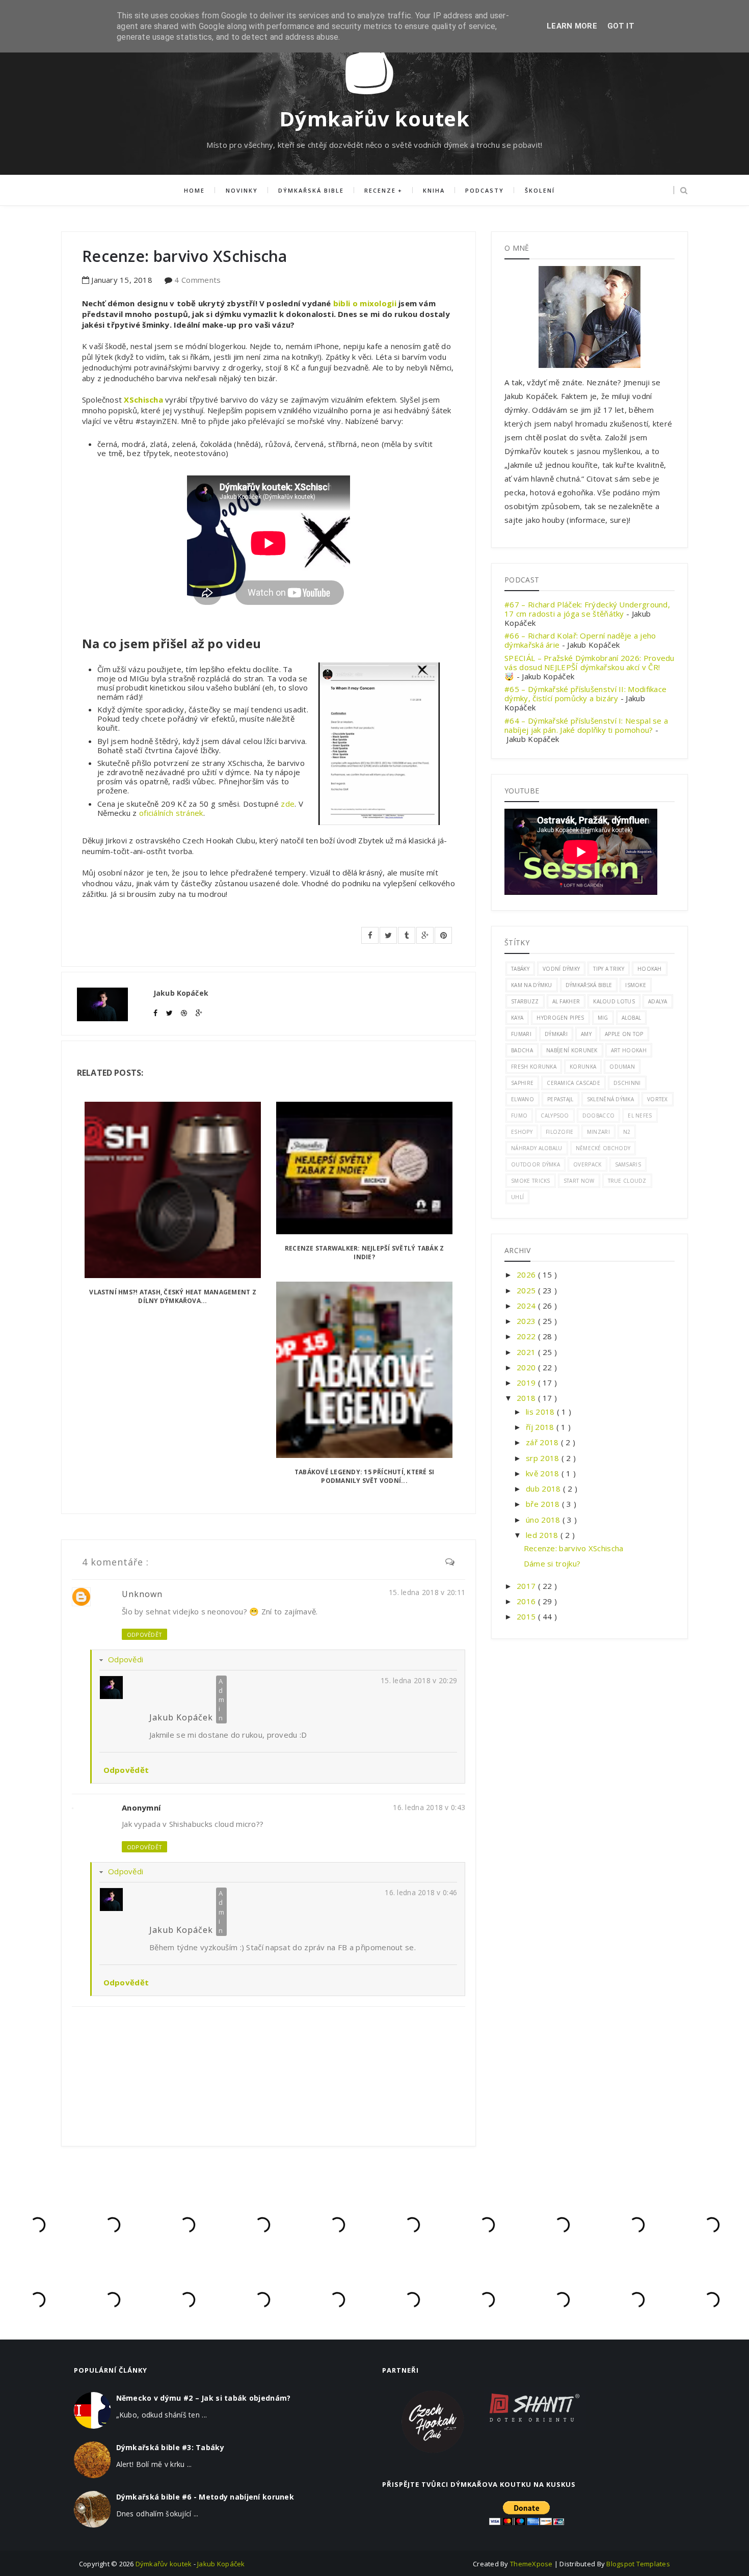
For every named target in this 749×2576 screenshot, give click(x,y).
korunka (583, 1067)
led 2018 (543, 1535)
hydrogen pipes (560, 1018)
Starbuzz (525, 1001)
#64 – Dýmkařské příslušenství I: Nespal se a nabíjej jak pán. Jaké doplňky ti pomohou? (586, 725)
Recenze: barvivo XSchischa (574, 1548)
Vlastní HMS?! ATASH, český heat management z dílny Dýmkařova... (173, 1296)
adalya (658, 1001)
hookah (650, 969)
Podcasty (485, 190)
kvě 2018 (544, 1473)
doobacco (598, 1116)
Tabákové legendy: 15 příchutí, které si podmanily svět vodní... (364, 1476)
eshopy (522, 1132)
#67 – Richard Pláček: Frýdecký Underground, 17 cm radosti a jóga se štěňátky (587, 609)
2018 (527, 1398)
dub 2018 (544, 1489)
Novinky (242, 190)
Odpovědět (144, 1635)
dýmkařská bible (589, 985)
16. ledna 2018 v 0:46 (421, 1892)
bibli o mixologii (365, 303)
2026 (527, 1274)
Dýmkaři (556, 1034)
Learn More (572, 26)
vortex (658, 1099)
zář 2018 (543, 1442)
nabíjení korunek (572, 1050)
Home (194, 190)
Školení (540, 190)
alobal (632, 1018)
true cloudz (627, 1181)
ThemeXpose (531, 2564)
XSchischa (143, 400)
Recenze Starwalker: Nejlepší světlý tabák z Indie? (364, 1253)
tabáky (520, 969)
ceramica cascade (573, 1083)
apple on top (624, 1034)
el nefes (640, 1116)
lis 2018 (541, 1412)
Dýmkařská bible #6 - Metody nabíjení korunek (205, 2497)
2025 (527, 1290)
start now (579, 1181)
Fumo (519, 1116)
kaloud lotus (614, 1001)
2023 (527, 1321)
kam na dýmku (532, 985)
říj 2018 (541, 1427)
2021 (527, 1352)
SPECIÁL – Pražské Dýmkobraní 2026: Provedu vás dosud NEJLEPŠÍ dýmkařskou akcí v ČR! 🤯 (590, 667)
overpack (587, 1164)
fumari (521, 1034)
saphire (522, 1083)
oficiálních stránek (171, 813)
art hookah (629, 1050)
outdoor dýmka (536, 1164)
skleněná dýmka (610, 1099)
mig (603, 1018)
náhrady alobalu (537, 1148)
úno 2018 (544, 1520)
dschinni (627, 1083)
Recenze (380, 190)
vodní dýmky (561, 969)
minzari (598, 1132)
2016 (527, 1601)
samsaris (628, 1164)
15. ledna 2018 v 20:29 (419, 1680)
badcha (522, 1050)
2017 (527, 1586)
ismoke (636, 985)
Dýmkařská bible (311, 190)
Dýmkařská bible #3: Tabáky (170, 2447)
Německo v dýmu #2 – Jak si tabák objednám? (204, 2398)
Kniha (434, 190)
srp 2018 (544, 1458)
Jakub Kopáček (181, 1717)
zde (288, 804)
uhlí (517, 1197)
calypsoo (555, 1116)
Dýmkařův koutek (374, 118)
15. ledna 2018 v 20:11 (427, 1592)
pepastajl (560, 1099)
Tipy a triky (609, 969)
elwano (523, 1099)
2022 (527, 1336)
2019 (527, 1383)
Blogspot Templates (638, 2564)
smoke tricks (531, 1181)
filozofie (560, 1132)
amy (586, 1034)
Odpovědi (126, 1659)
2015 (527, 1616)
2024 (527, 1306)
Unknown (142, 1594)
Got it (621, 26)
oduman (622, 1067)
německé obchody (603, 1148)
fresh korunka (534, 1067)
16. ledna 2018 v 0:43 (429, 1807)
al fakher (566, 1001)
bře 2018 (544, 1504)
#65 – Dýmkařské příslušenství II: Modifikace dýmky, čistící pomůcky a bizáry (585, 694)
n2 (627, 1132)
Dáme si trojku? (552, 1563)
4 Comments (197, 280)
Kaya (517, 1018)
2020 (527, 1367)
